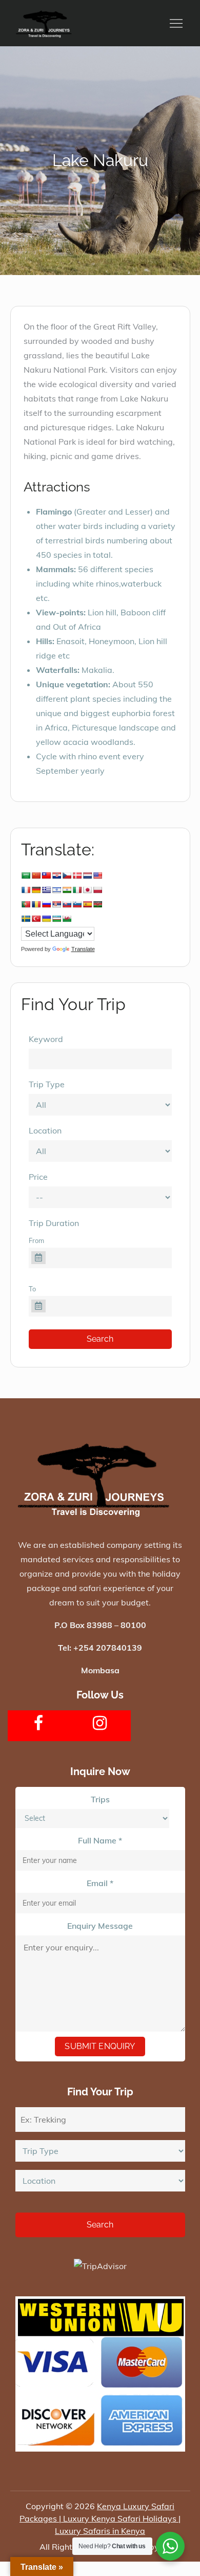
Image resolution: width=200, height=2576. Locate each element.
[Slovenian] (77, 904)
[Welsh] (67, 919)
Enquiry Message (100, 1926)
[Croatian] (56, 875)
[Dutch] (87, 875)
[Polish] (97, 890)
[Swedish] (26, 919)
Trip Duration (54, 1223)
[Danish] (77, 875)
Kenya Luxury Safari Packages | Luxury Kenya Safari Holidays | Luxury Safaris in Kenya (100, 2518)
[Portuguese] (26, 904)
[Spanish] (87, 904)
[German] (36, 890)
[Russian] (46, 904)
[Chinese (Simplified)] (36, 875)
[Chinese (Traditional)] (46, 875)
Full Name (100, 1840)
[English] (97, 875)
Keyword (46, 1039)
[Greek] (46, 890)
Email (100, 1883)
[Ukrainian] (46, 919)
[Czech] (67, 875)
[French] (26, 890)
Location (45, 1130)
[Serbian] (56, 904)
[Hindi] (67, 890)
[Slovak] (67, 904)
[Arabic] (26, 875)
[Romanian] (36, 904)
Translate (83, 949)
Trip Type (47, 1084)
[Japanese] (87, 890)
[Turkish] (36, 919)
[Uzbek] (56, 919)
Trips (100, 1799)
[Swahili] (97, 904)
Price (38, 1177)
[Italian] (77, 890)
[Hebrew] (56, 890)
